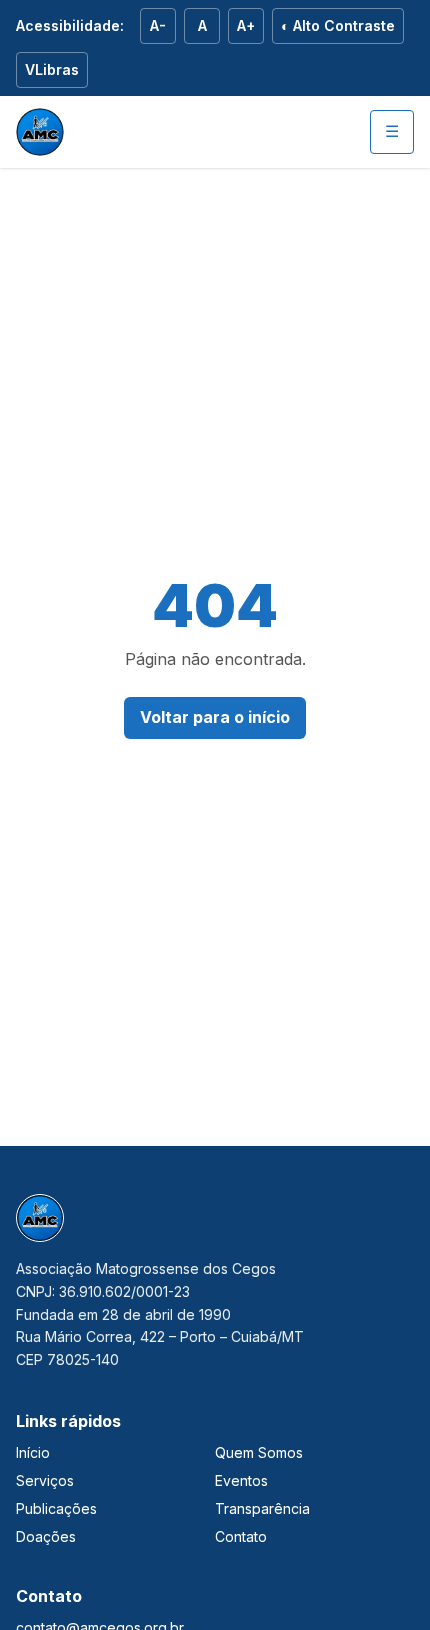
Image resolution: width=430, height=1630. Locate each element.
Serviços (45, 1480)
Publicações (56, 1508)
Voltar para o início (215, 717)
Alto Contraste (338, 25)
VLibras (52, 69)
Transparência (262, 1508)
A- (158, 25)
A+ (246, 25)
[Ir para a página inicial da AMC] (40, 132)
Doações (46, 1536)
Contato (241, 1536)
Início (33, 1452)
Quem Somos (259, 1452)
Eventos (241, 1480)
